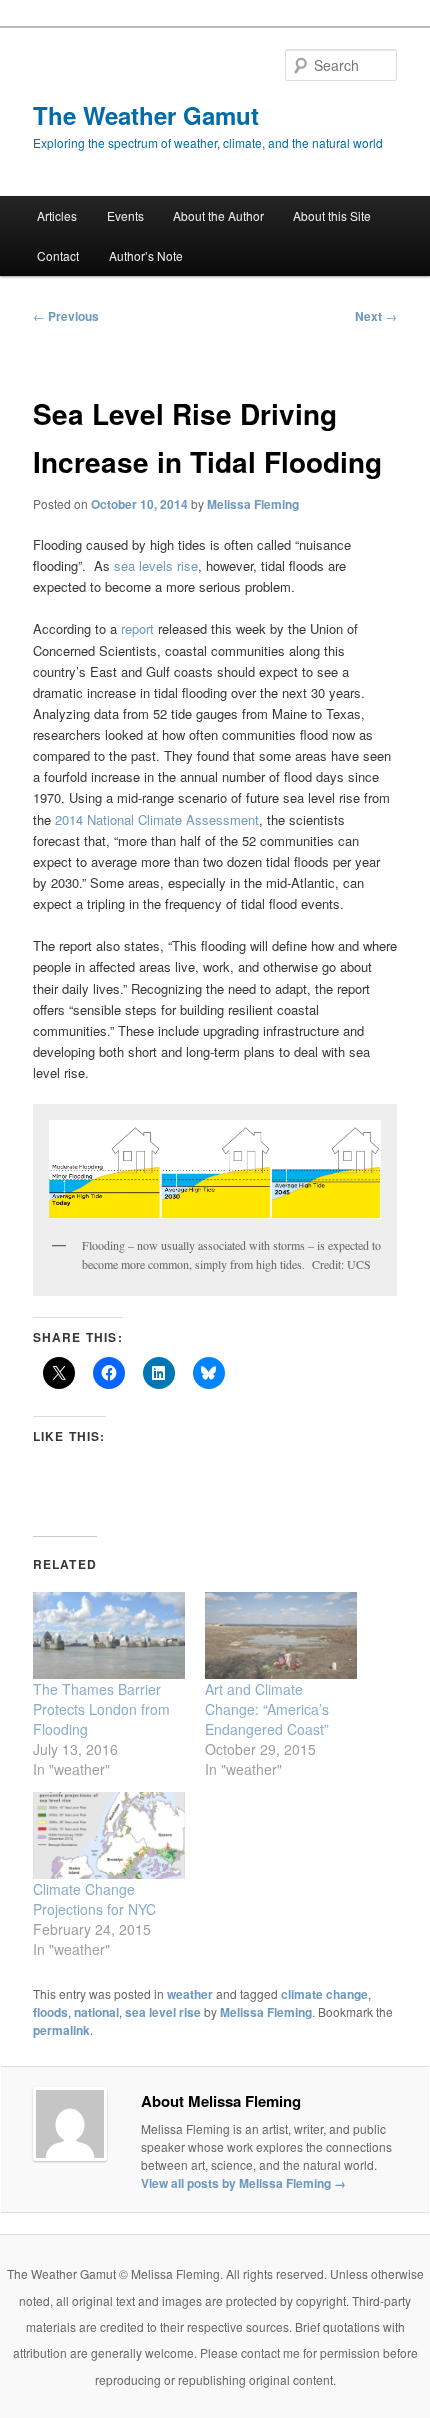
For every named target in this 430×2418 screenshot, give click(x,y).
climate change (324, 1994)
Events (125, 215)
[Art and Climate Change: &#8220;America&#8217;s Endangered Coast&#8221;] (281, 1635)
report (137, 628)
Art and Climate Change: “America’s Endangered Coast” (267, 1709)
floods (50, 2012)
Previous (66, 316)
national (96, 2012)
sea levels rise (156, 565)
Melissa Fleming (253, 504)
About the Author (218, 215)
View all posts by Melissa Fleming (243, 2183)
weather (190, 1994)
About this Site (332, 215)
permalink (61, 2030)
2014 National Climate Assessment (157, 819)
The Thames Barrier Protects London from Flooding (101, 1709)
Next (376, 316)
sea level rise (163, 2012)
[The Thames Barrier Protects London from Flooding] (109, 1635)
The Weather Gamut (146, 115)
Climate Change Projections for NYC (94, 1899)
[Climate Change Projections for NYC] (109, 1835)
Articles (57, 215)
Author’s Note (146, 255)
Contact (58, 255)
